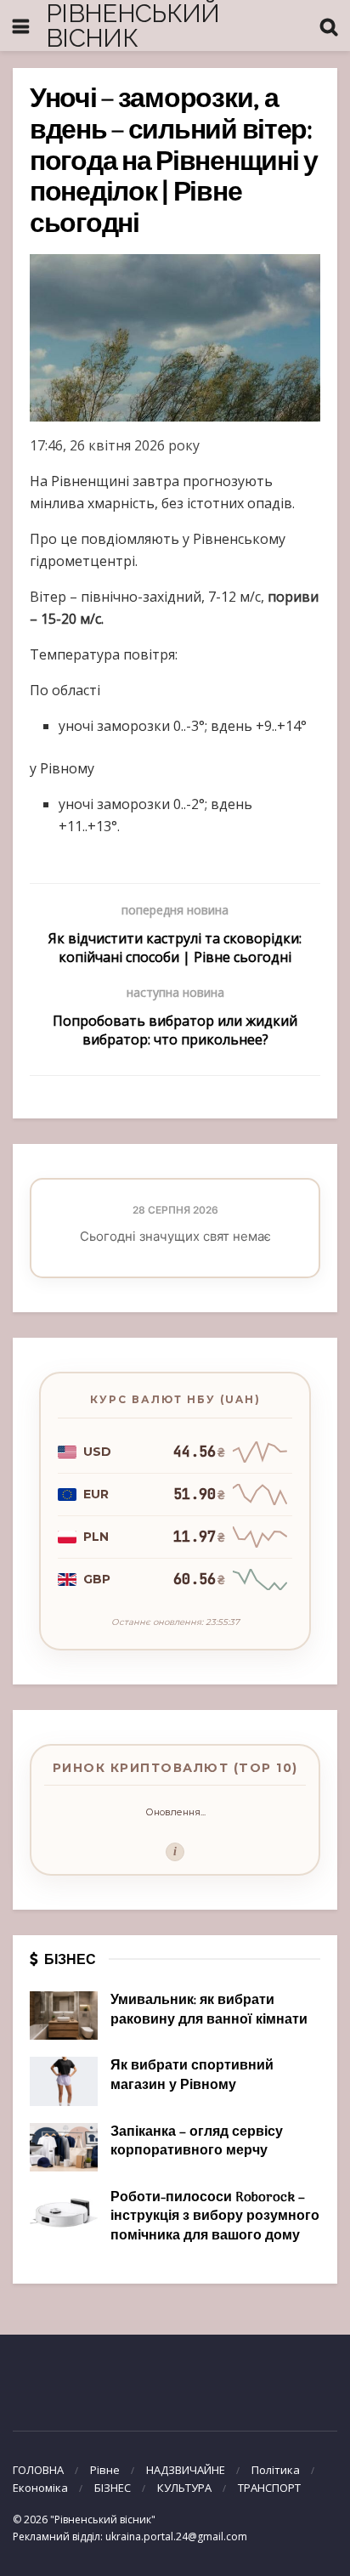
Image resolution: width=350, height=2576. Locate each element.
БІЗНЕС (113, 2488)
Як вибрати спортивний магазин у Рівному (192, 2075)
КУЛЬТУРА (184, 2488)
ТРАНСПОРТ (269, 2488)
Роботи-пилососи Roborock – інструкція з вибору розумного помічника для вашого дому (215, 2217)
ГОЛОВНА (38, 2470)
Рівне (105, 2470)
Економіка (40, 2488)
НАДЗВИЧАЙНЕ (186, 2470)
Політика (276, 2470)
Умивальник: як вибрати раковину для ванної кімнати (209, 2010)
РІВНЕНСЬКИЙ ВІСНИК (133, 26)
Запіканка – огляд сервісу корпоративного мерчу (197, 2142)
